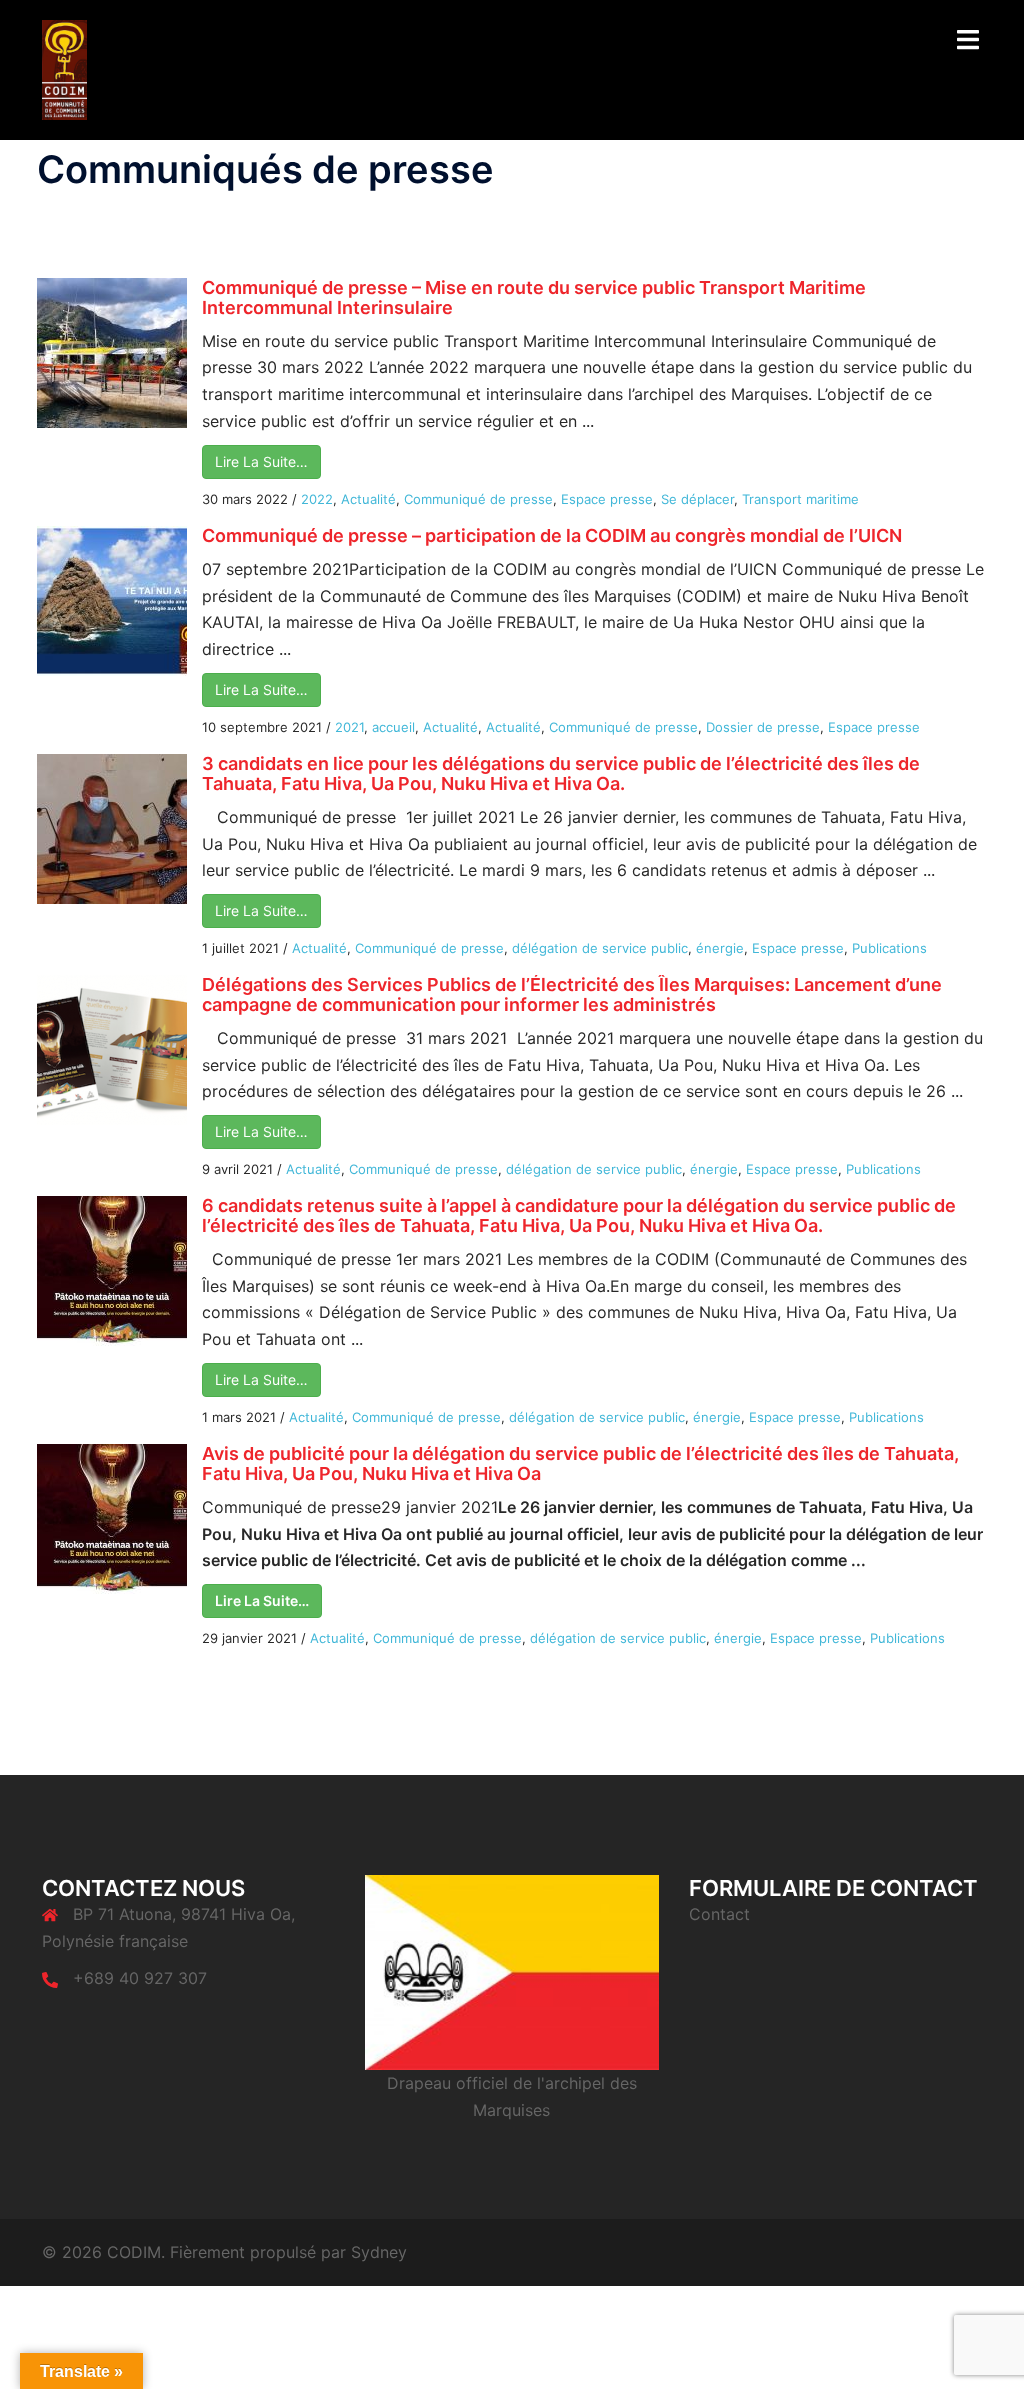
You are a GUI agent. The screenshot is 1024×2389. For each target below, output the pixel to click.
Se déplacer (697, 499)
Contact (719, 1914)
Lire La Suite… (261, 461)
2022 (317, 499)
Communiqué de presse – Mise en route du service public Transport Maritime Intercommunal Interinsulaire (534, 297)
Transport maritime (800, 499)
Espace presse (607, 499)
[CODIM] (64, 68)
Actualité (368, 499)
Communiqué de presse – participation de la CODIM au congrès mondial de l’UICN (552, 535)
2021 (349, 727)
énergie (720, 948)
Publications (889, 948)
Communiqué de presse (478, 499)
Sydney (379, 2252)
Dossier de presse (763, 727)
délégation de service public (600, 948)
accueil (393, 727)
